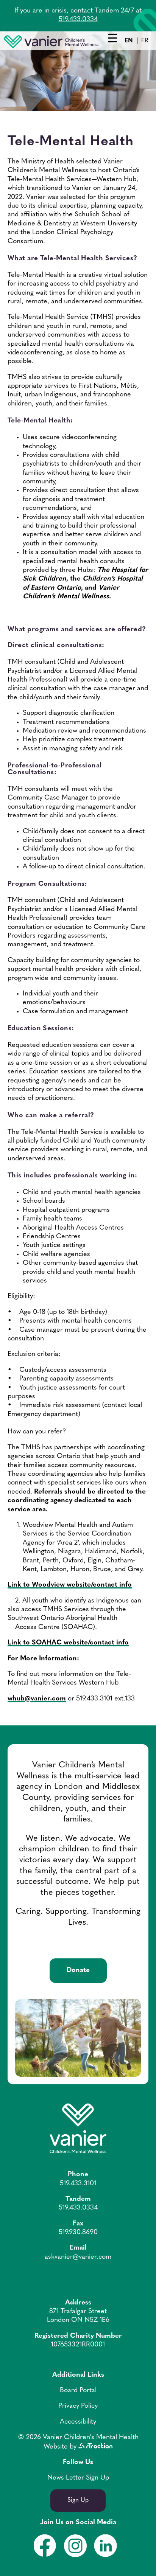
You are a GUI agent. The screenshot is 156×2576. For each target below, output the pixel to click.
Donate (78, 1970)
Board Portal (78, 2391)
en (129, 41)
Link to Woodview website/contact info (70, 1585)
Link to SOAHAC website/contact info (68, 1643)
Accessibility (78, 2422)
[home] (51, 47)
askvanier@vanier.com (78, 2257)
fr (145, 41)
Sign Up (78, 2500)
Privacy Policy (78, 2406)
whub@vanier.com (37, 1699)
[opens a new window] (95, 2447)
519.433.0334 (78, 20)
